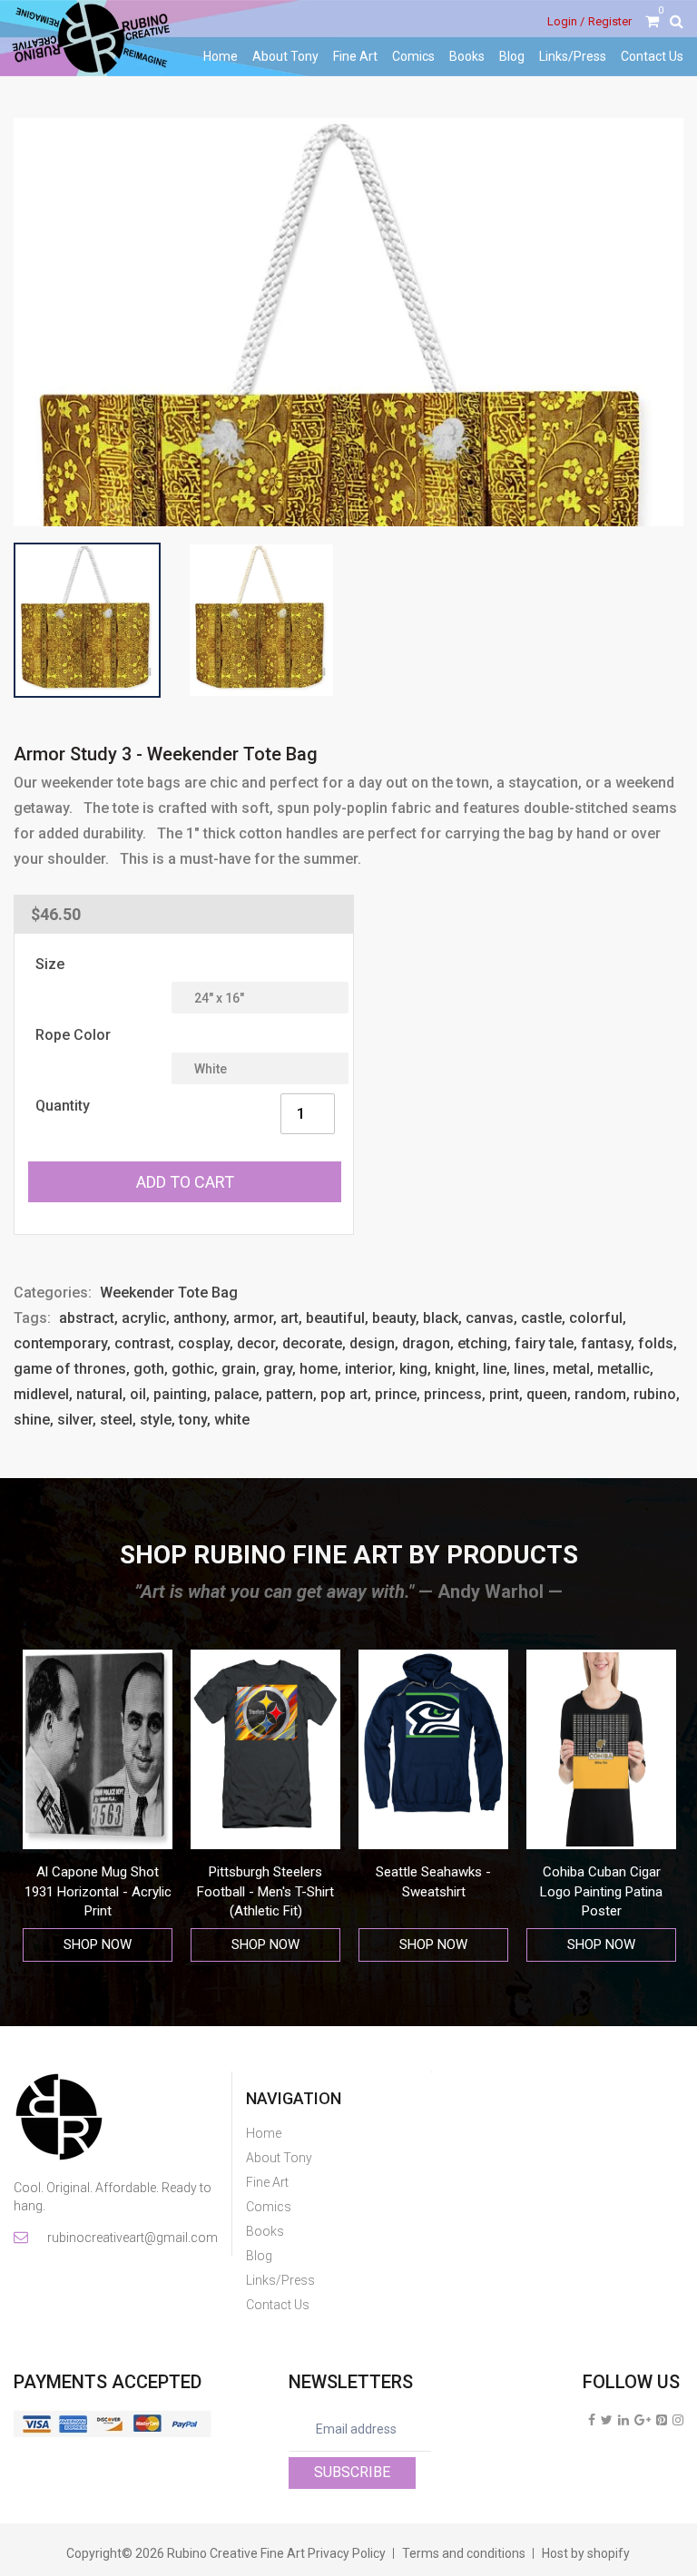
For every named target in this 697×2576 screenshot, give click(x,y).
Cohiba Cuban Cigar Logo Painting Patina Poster (433, 1891)
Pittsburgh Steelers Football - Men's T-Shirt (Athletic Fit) (98, 1891)
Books (467, 56)
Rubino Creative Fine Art (236, 2553)
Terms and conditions (464, 2553)
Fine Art (355, 56)
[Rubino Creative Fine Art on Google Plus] (643, 2420)
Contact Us (652, 56)
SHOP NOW (98, 1944)
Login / (566, 21)
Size (50, 964)
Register (610, 21)
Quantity (63, 1106)
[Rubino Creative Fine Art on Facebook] (592, 2420)
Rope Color (73, 1035)
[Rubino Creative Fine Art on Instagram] (678, 2420)
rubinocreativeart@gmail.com (131, 2238)
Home (221, 56)
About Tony (285, 56)
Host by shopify (586, 2553)
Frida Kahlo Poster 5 (601, 1872)
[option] (98, 1806)
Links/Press (573, 56)
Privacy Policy (347, 2553)
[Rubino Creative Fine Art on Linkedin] (623, 2420)
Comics (413, 56)
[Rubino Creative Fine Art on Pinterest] (662, 2420)
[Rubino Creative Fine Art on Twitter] (607, 2420)
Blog (512, 56)
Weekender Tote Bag (169, 1293)
